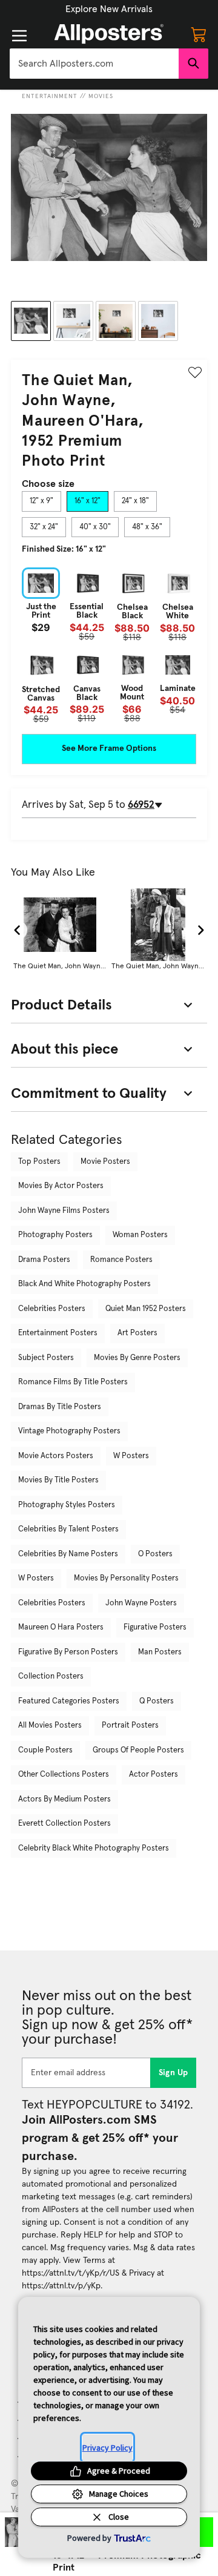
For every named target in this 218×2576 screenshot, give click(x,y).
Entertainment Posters (58, 1333)
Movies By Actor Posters (61, 1186)
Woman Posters (140, 1235)
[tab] (41, 501)
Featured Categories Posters (69, 1701)
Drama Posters (44, 1260)
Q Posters (157, 1701)
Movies (101, 96)
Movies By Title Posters (58, 1480)
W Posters (131, 1456)
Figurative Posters (155, 1627)
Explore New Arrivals (109, 9)
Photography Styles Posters (67, 1505)
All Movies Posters (50, 1726)
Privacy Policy (107, 2448)
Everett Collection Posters (64, 1824)
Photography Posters (55, 1235)
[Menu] (19, 36)
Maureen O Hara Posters (61, 1627)
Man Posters (160, 1652)
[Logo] (109, 34)
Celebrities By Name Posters (68, 1554)
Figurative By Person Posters (68, 1652)
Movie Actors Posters (56, 1456)
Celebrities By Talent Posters (68, 1529)
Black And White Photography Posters (84, 1284)
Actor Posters (154, 1775)
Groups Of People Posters (138, 1750)
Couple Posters (45, 1750)
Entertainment (50, 96)
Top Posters (39, 1162)
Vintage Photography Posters (69, 1431)
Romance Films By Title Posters (73, 1382)
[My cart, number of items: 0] (199, 34)
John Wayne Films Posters (64, 1211)
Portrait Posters (130, 1726)
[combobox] (94, 64)
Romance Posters (121, 1260)
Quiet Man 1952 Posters (146, 1309)
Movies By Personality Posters (126, 1578)
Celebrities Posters (52, 1309)
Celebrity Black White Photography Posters (94, 1848)
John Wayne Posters (141, 1603)
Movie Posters (105, 1162)
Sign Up (173, 2073)
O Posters (155, 1554)
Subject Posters (46, 1358)
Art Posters (137, 1333)
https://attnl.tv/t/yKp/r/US (71, 2273)
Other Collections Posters (64, 1775)
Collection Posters (51, 1676)
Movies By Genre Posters (137, 1358)
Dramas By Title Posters (60, 1407)
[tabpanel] (109, 645)
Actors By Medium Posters (64, 1799)
